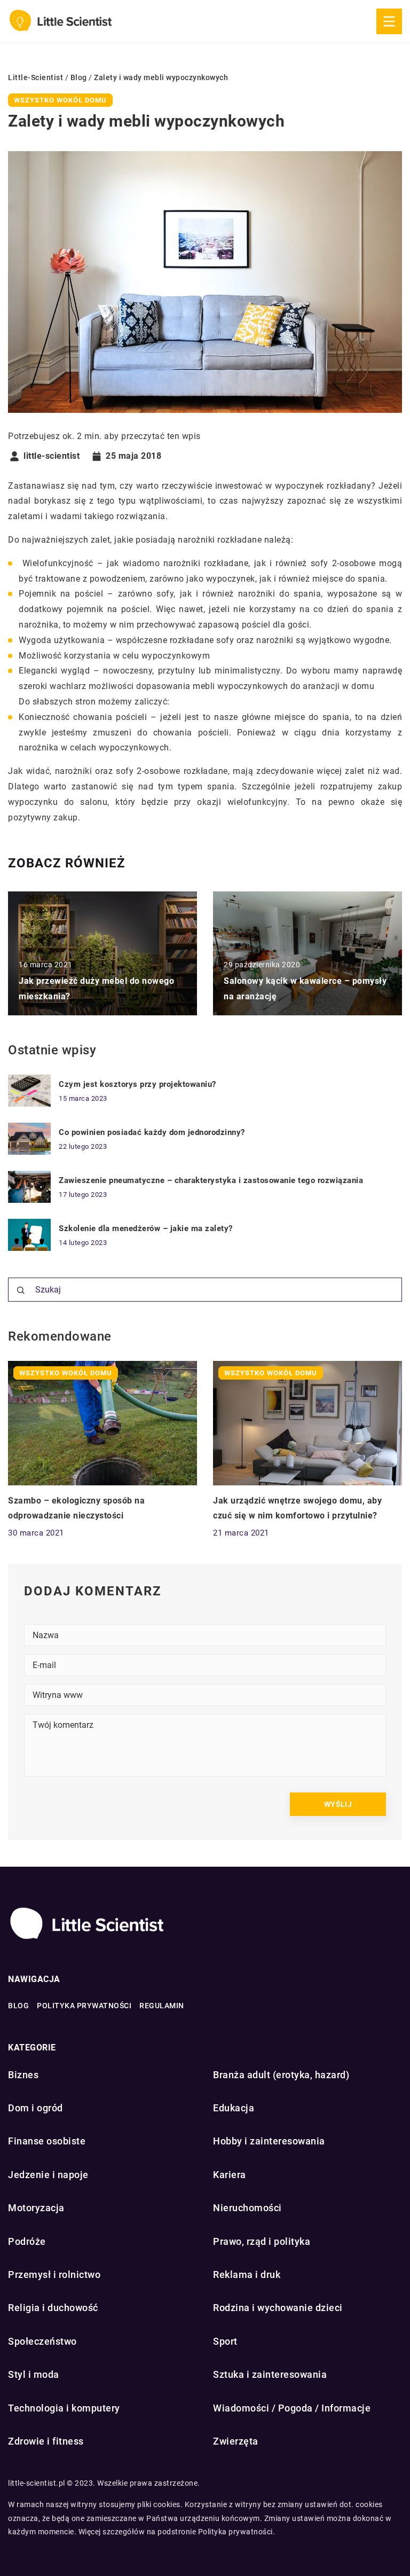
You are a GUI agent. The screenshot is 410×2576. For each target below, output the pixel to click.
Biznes (23, 2075)
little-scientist (52, 456)
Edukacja (234, 2108)
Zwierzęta (236, 2441)
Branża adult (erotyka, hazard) (281, 2075)
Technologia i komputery (64, 2408)
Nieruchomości (247, 2208)
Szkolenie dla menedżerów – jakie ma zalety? (146, 1228)
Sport (225, 2341)
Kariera (230, 2175)
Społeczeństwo (42, 2341)
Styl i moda (34, 2374)
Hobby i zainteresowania (269, 2141)
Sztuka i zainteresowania (270, 2374)
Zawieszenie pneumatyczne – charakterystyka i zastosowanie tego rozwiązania (211, 1180)
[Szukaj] (21, 1290)
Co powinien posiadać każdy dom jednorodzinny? (152, 1132)
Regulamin (162, 2006)
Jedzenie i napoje (48, 2175)
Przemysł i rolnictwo (54, 2274)
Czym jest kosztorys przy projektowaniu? (137, 1084)
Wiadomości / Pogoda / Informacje (292, 2408)
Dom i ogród (36, 2108)
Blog (18, 2006)
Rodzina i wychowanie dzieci (278, 2308)
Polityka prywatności (84, 2006)
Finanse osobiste (47, 2141)
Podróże (27, 2241)
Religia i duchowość (53, 2308)
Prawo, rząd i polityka (262, 2241)
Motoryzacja (36, 2208)
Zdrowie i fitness (46, 2441)
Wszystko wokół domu (60, 100)
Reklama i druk (247, 2274)
